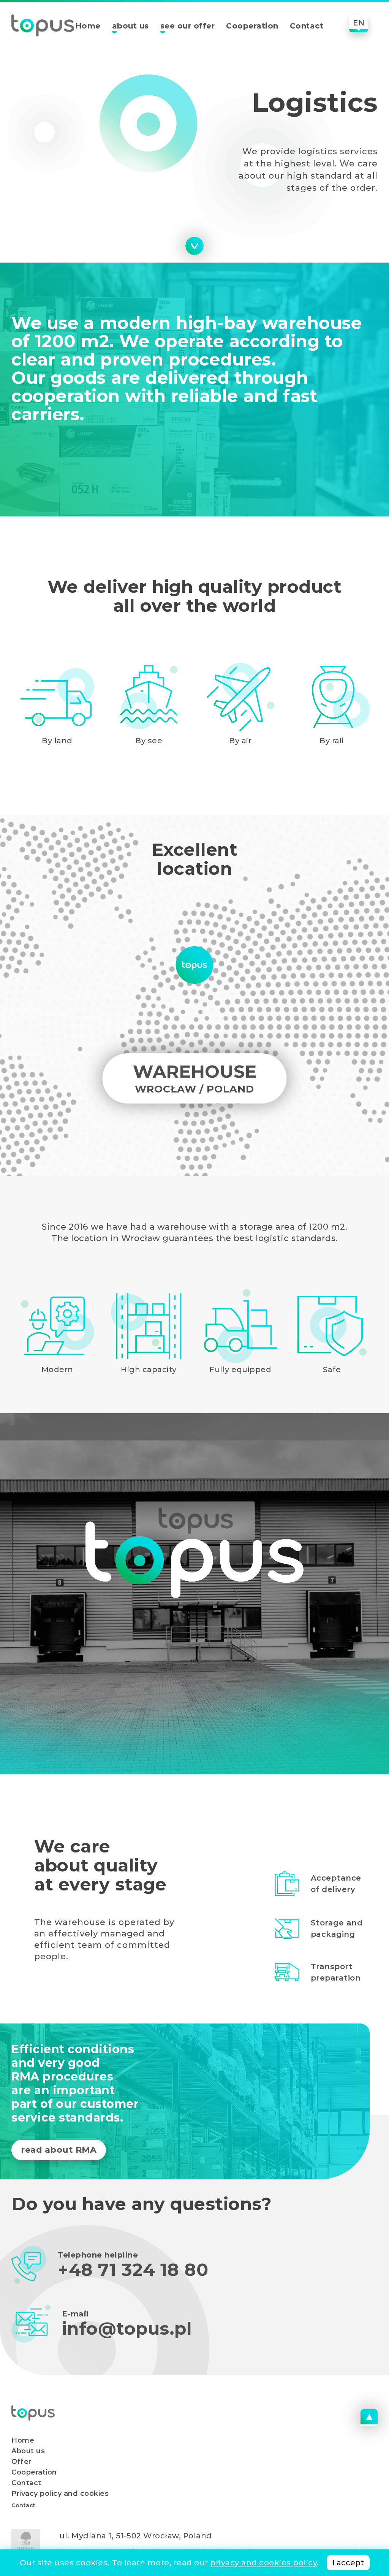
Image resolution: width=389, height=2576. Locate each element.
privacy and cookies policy (263, 2563)
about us (130, 26)
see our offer (188, 26)
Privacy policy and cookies (60, 2494)
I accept (348, 2563)
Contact (307, 26)
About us (28, 2451)
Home (88, 26)
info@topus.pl (127, 2329)
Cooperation (252, 26)
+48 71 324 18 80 (133, 2270)
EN (359, 23)
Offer (21, 2462)
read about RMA (59, 2150)
